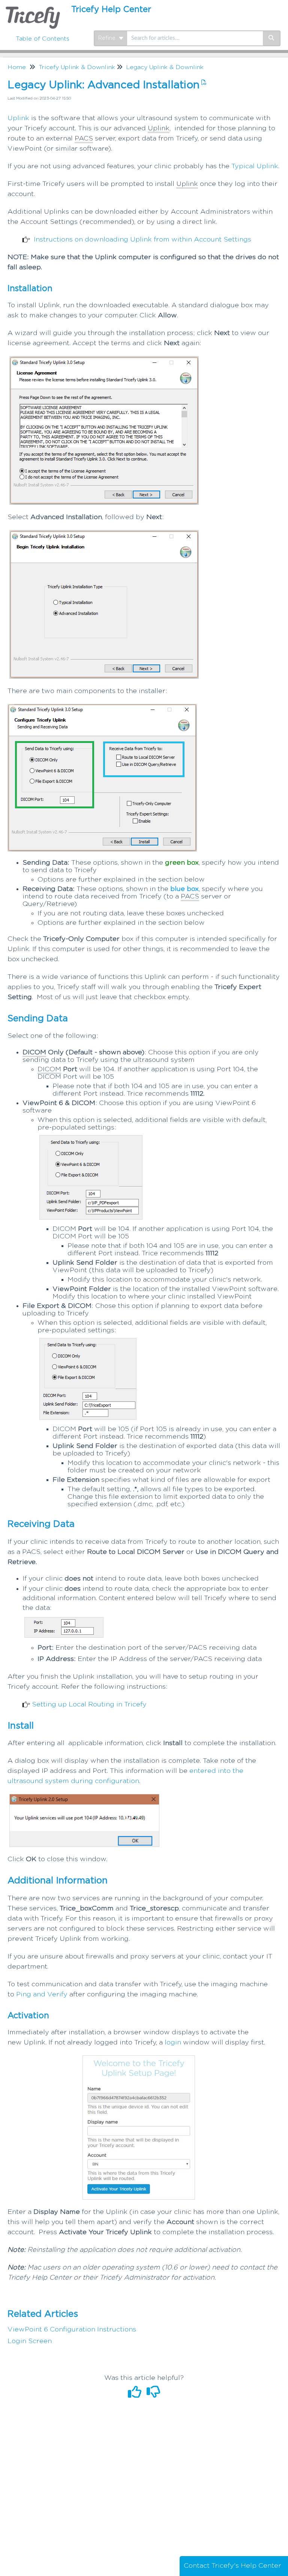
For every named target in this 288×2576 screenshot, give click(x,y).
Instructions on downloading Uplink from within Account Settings (142, 240)
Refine (108, 38)
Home (17, 67)
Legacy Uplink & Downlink (165, 67)
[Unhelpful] (154, 2395)
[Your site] (33, 10)
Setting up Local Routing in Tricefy (89, 1705)
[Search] (272, 38)
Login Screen (30, 2341)
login (173, 2043)
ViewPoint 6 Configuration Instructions (72, 2330)
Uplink (18, 118)
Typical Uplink (255, 166)
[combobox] (195, 38)
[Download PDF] (203, 83)
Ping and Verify (42, 1995)
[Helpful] (136, 2395)
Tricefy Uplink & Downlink (77, 67)
